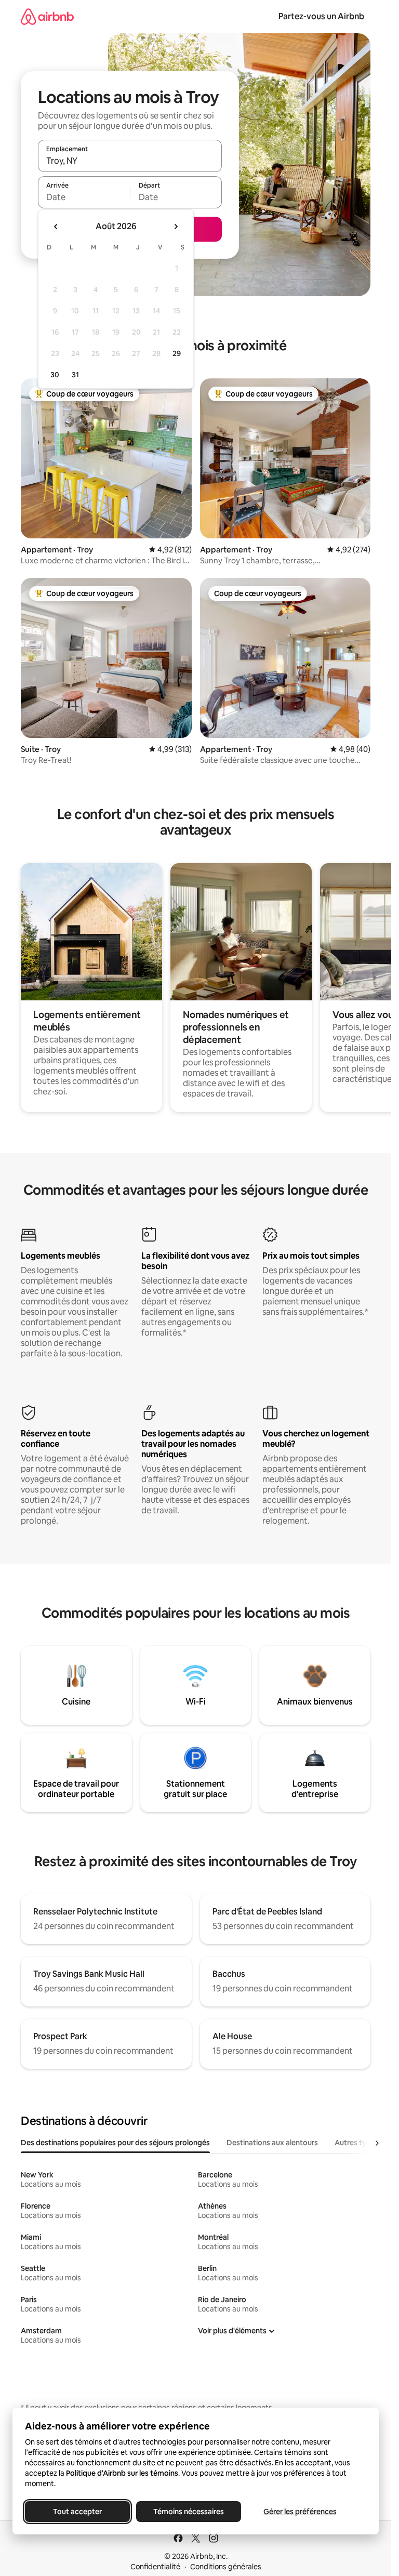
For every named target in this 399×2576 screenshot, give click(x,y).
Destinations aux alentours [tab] (272, 2143)
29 (177, 353)
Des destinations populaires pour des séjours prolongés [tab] (115, 2143)
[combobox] (130, 161)
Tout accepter (77, 2512)
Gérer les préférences (300, 2512)
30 (55, 375)
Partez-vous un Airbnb (321, 16)
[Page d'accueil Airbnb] (47, 16)
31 (75, 375)
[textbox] (84, 197)
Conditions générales (226, 2567)
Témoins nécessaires (189, 2512)
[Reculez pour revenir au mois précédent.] (56, 227)
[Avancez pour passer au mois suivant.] (176, 227)
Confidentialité (155, 2567)
